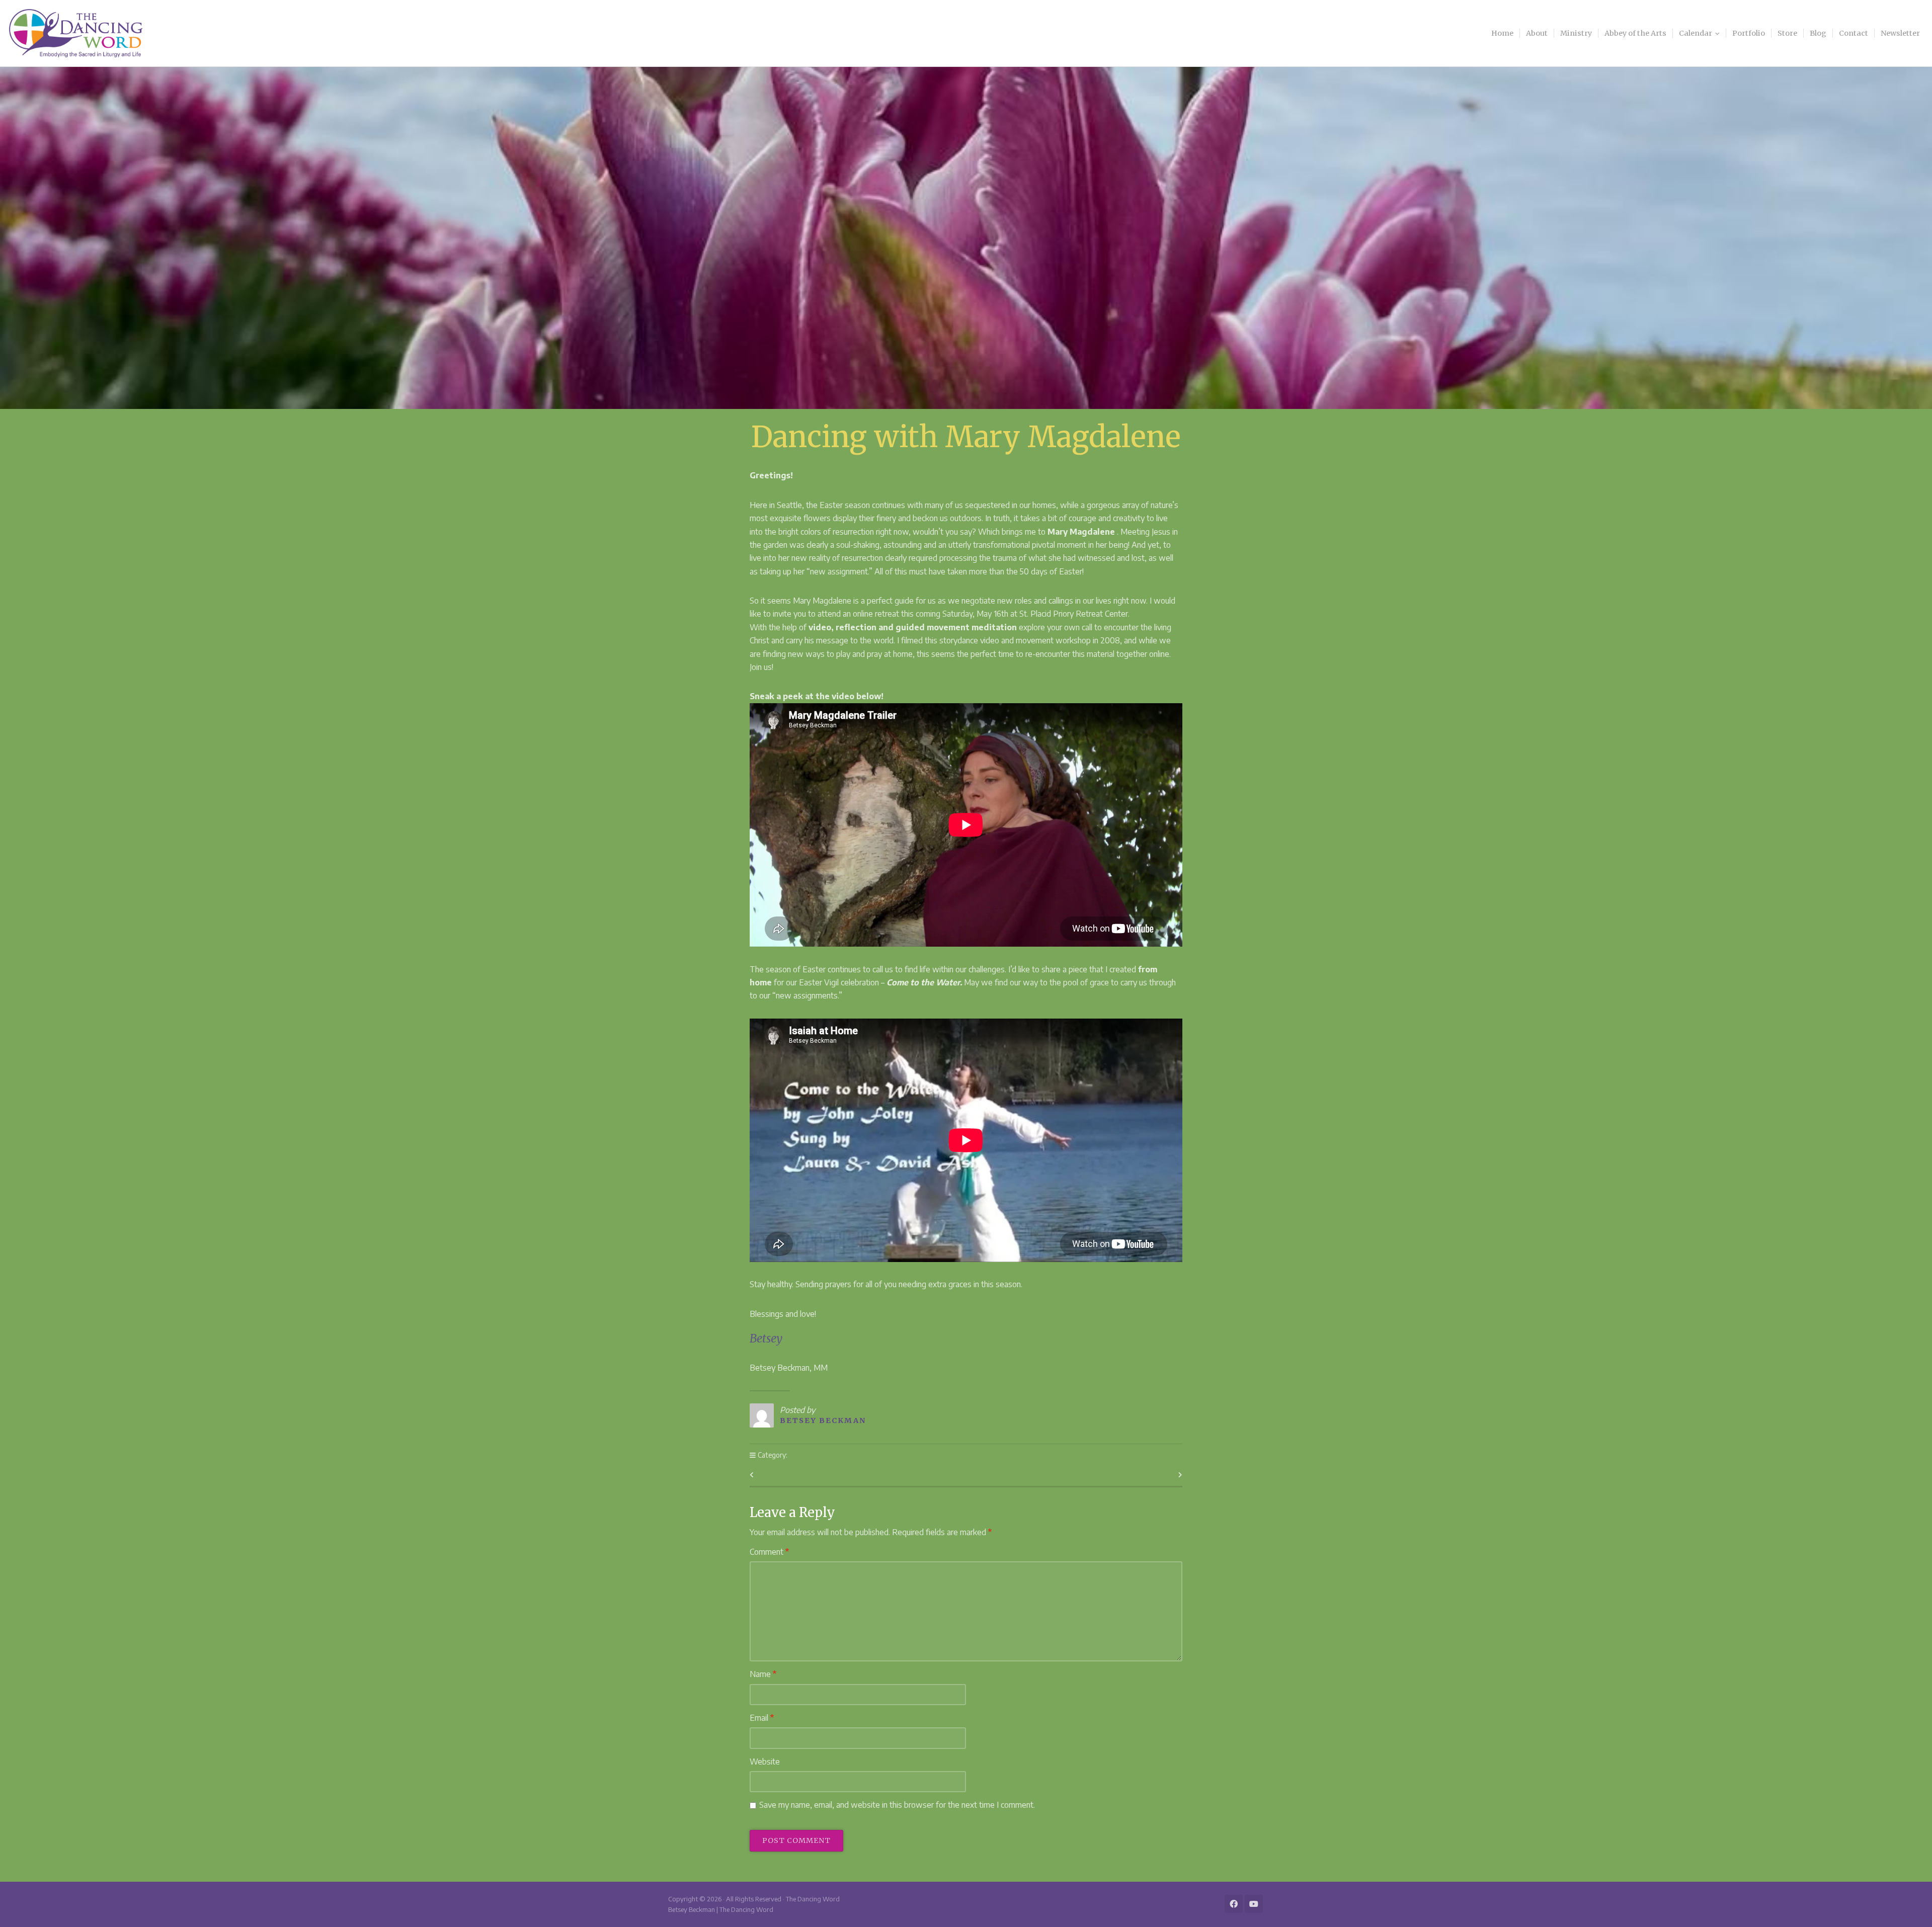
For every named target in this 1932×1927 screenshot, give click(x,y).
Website (765, 1762)
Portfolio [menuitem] (1749, 33)
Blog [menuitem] (1818, 33)
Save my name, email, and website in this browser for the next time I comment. (897, 1805)
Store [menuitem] (1787, 33)
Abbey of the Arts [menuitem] (1635, 33)
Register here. (1156, 614)
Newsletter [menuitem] (1900, 33)
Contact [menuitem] (1854, 33)
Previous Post (781, 1475)
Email (762, 1718)
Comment (769, 1552)
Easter (799, 1455)
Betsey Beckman (823, 1420)
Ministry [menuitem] (1576, 33)
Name (763, 1674)
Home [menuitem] (1502, 33)
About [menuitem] (1537, 33)
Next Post (1158, 1475)
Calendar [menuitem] (1696, 33)
